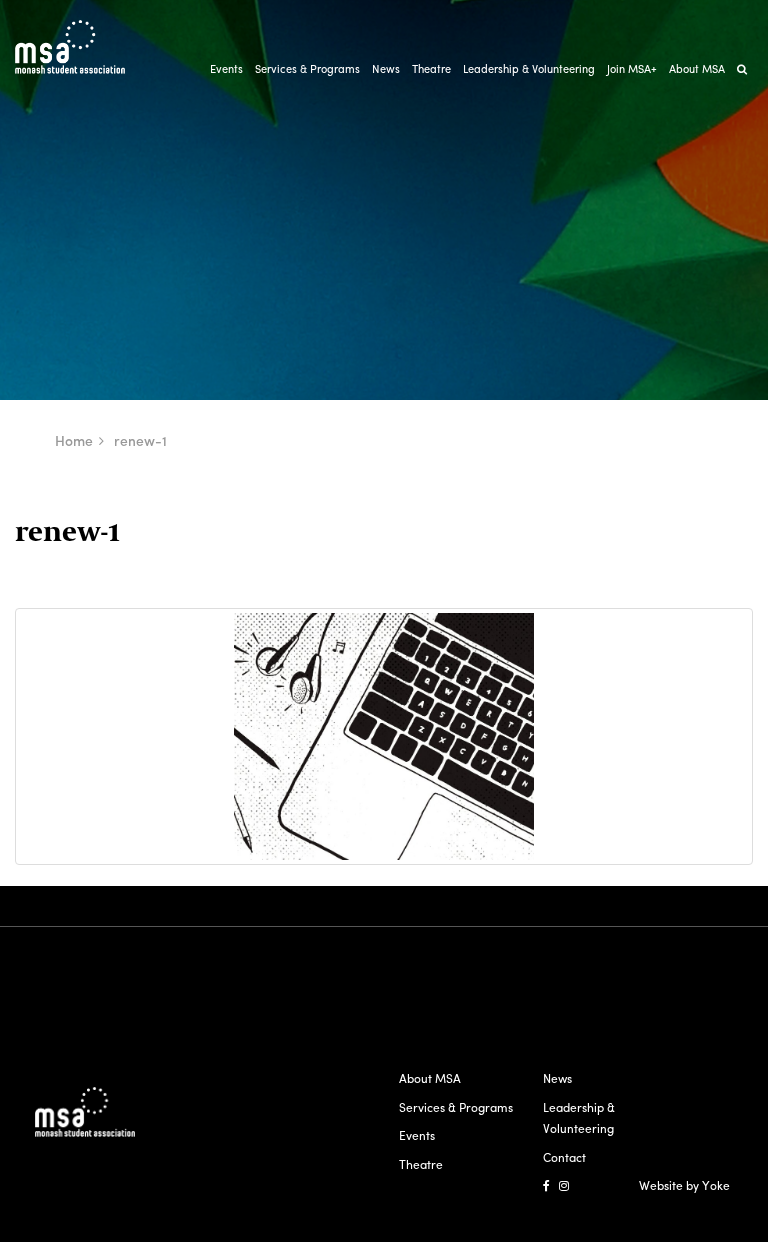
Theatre (431, 68)
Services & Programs (307, 68)
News (386, 68)
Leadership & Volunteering (529, 68)
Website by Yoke (684, 1185)
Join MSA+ (632, 68)
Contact (564, 1157)
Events (226, 68)
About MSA (697, 68)
